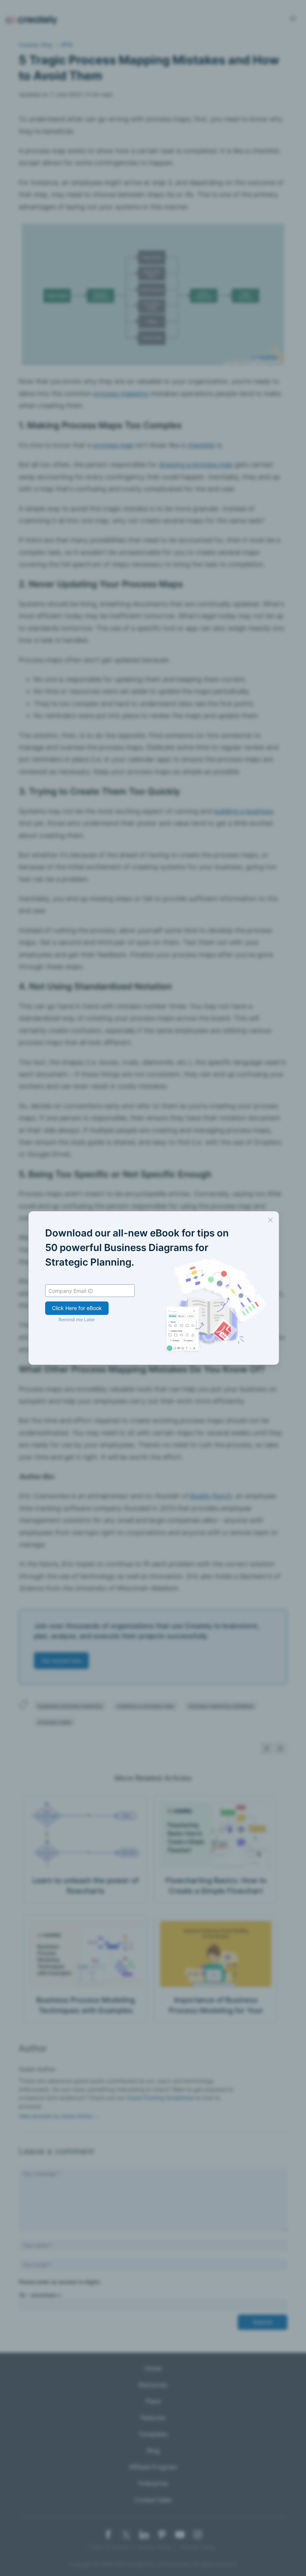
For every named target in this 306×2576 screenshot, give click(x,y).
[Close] (270, 1220)
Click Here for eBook (77, 1308)
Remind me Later (77, 1320)
